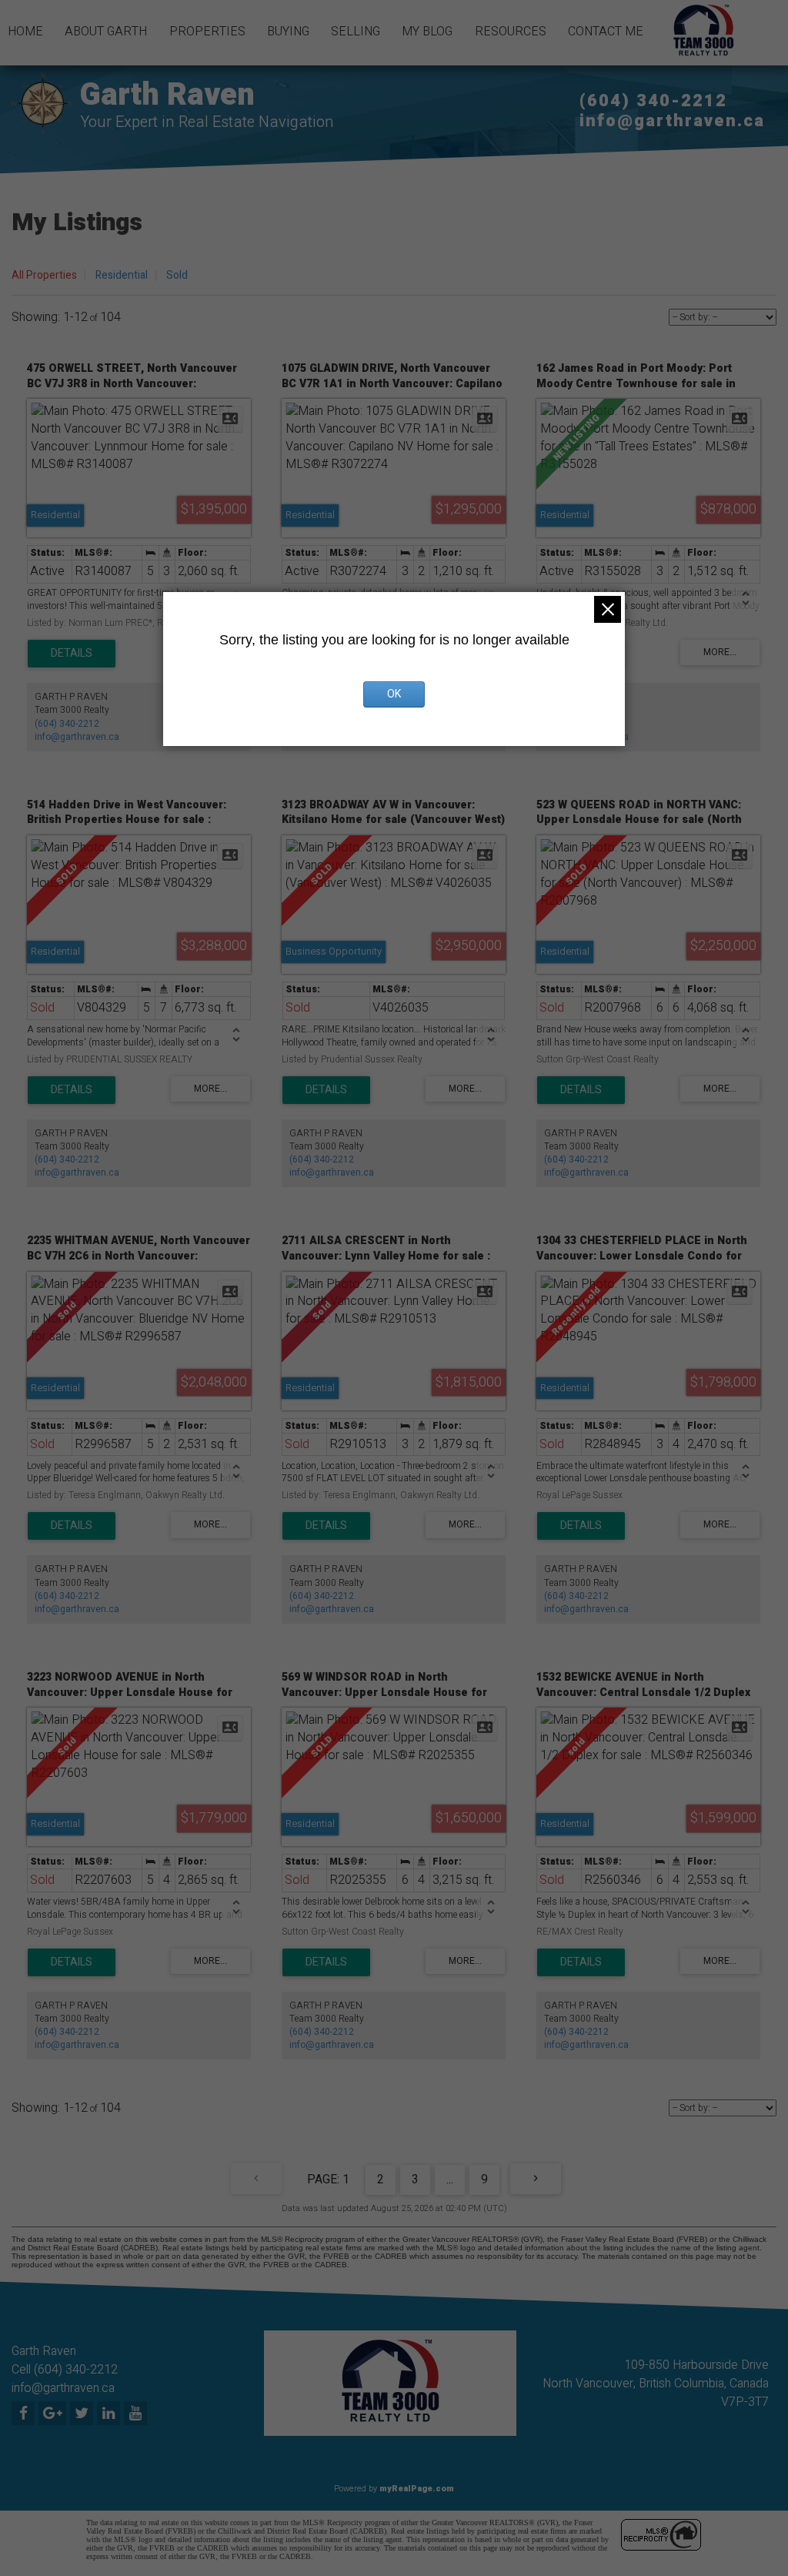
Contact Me (606, 32)
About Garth (106, 32)
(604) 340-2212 (653, 101)
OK (394, 694)
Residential (122, 275)
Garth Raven (167, 95)
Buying (288, 32)
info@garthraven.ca (672, 121)
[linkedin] (110, 2414)
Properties (207, 32)
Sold (177, 275)
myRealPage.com (417, 2489)
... (450, 2180)
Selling (356, 32)
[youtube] (137, 2414)
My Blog (427, 32)
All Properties (44, 275)
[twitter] (83, 2414)
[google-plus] (54, 2414)
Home (25, 32)
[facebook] (25, 2414)
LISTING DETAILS (72, 654)
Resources (511, 32)
